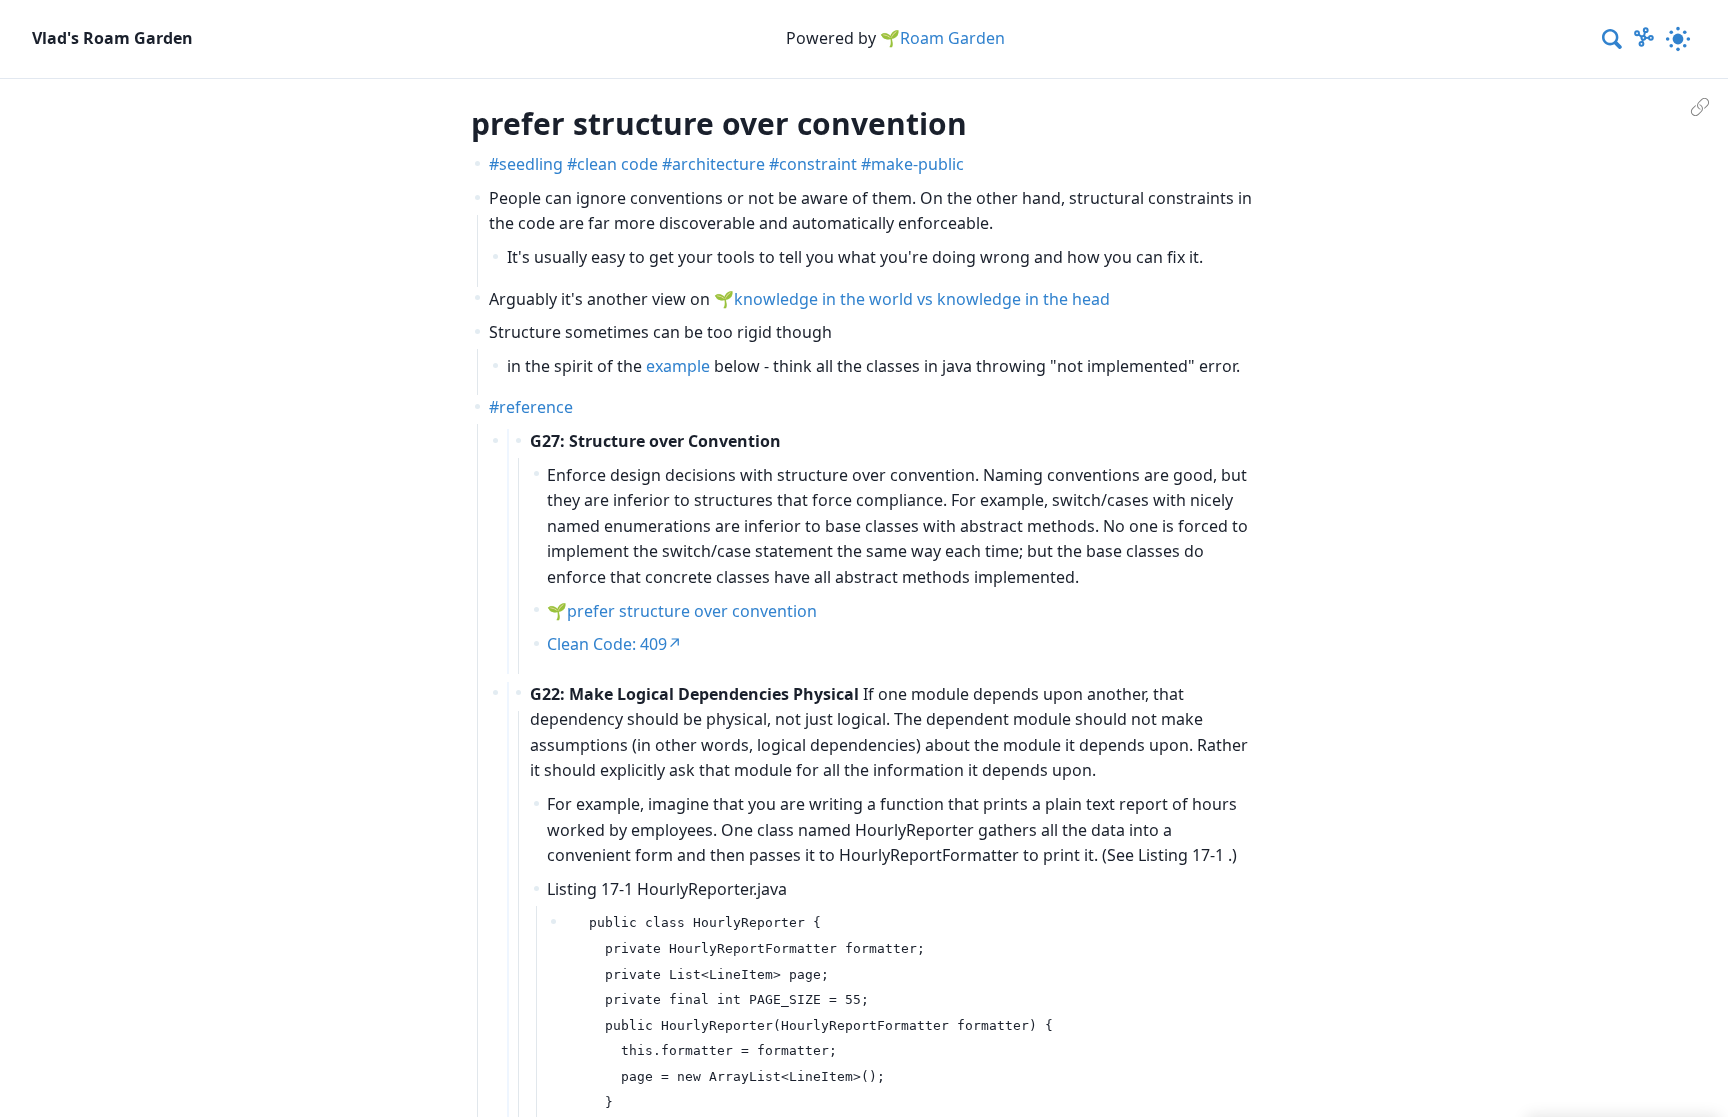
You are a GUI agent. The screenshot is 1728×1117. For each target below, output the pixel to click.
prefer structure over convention (692, 611)
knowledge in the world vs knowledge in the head (922, 299)
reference (536, 407)
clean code (617, 164)
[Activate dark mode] (1678, 39)
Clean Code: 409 (607, 644)
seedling (531, 164)
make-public (917, 164)
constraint (818, 164)
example (678, 366)
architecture (718, 164)
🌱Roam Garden (942, 38)
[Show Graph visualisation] (1644, 39)
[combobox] (1613, 39)
